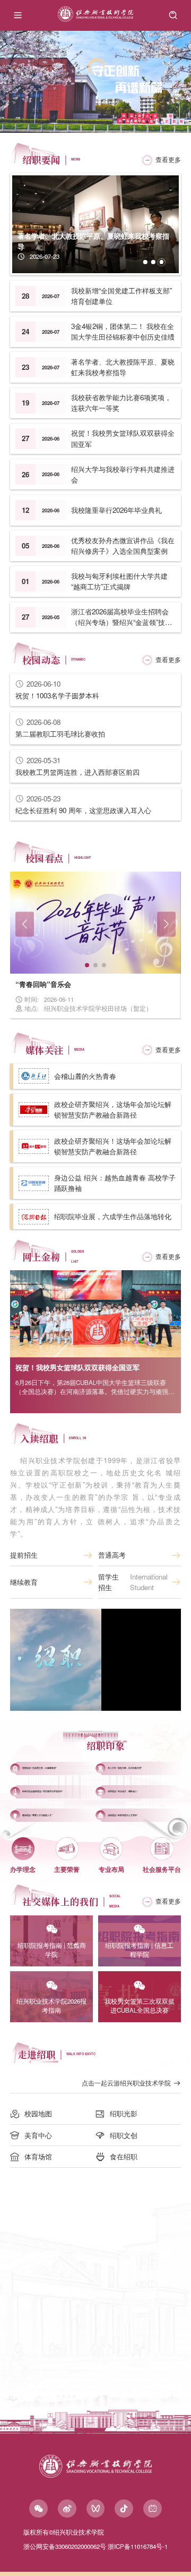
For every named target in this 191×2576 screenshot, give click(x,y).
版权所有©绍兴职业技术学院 (64, 2532)
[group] (95, 82)
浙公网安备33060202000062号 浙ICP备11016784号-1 (95, 2546)
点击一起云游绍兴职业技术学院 (126, 2083)
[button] (145, 262)
